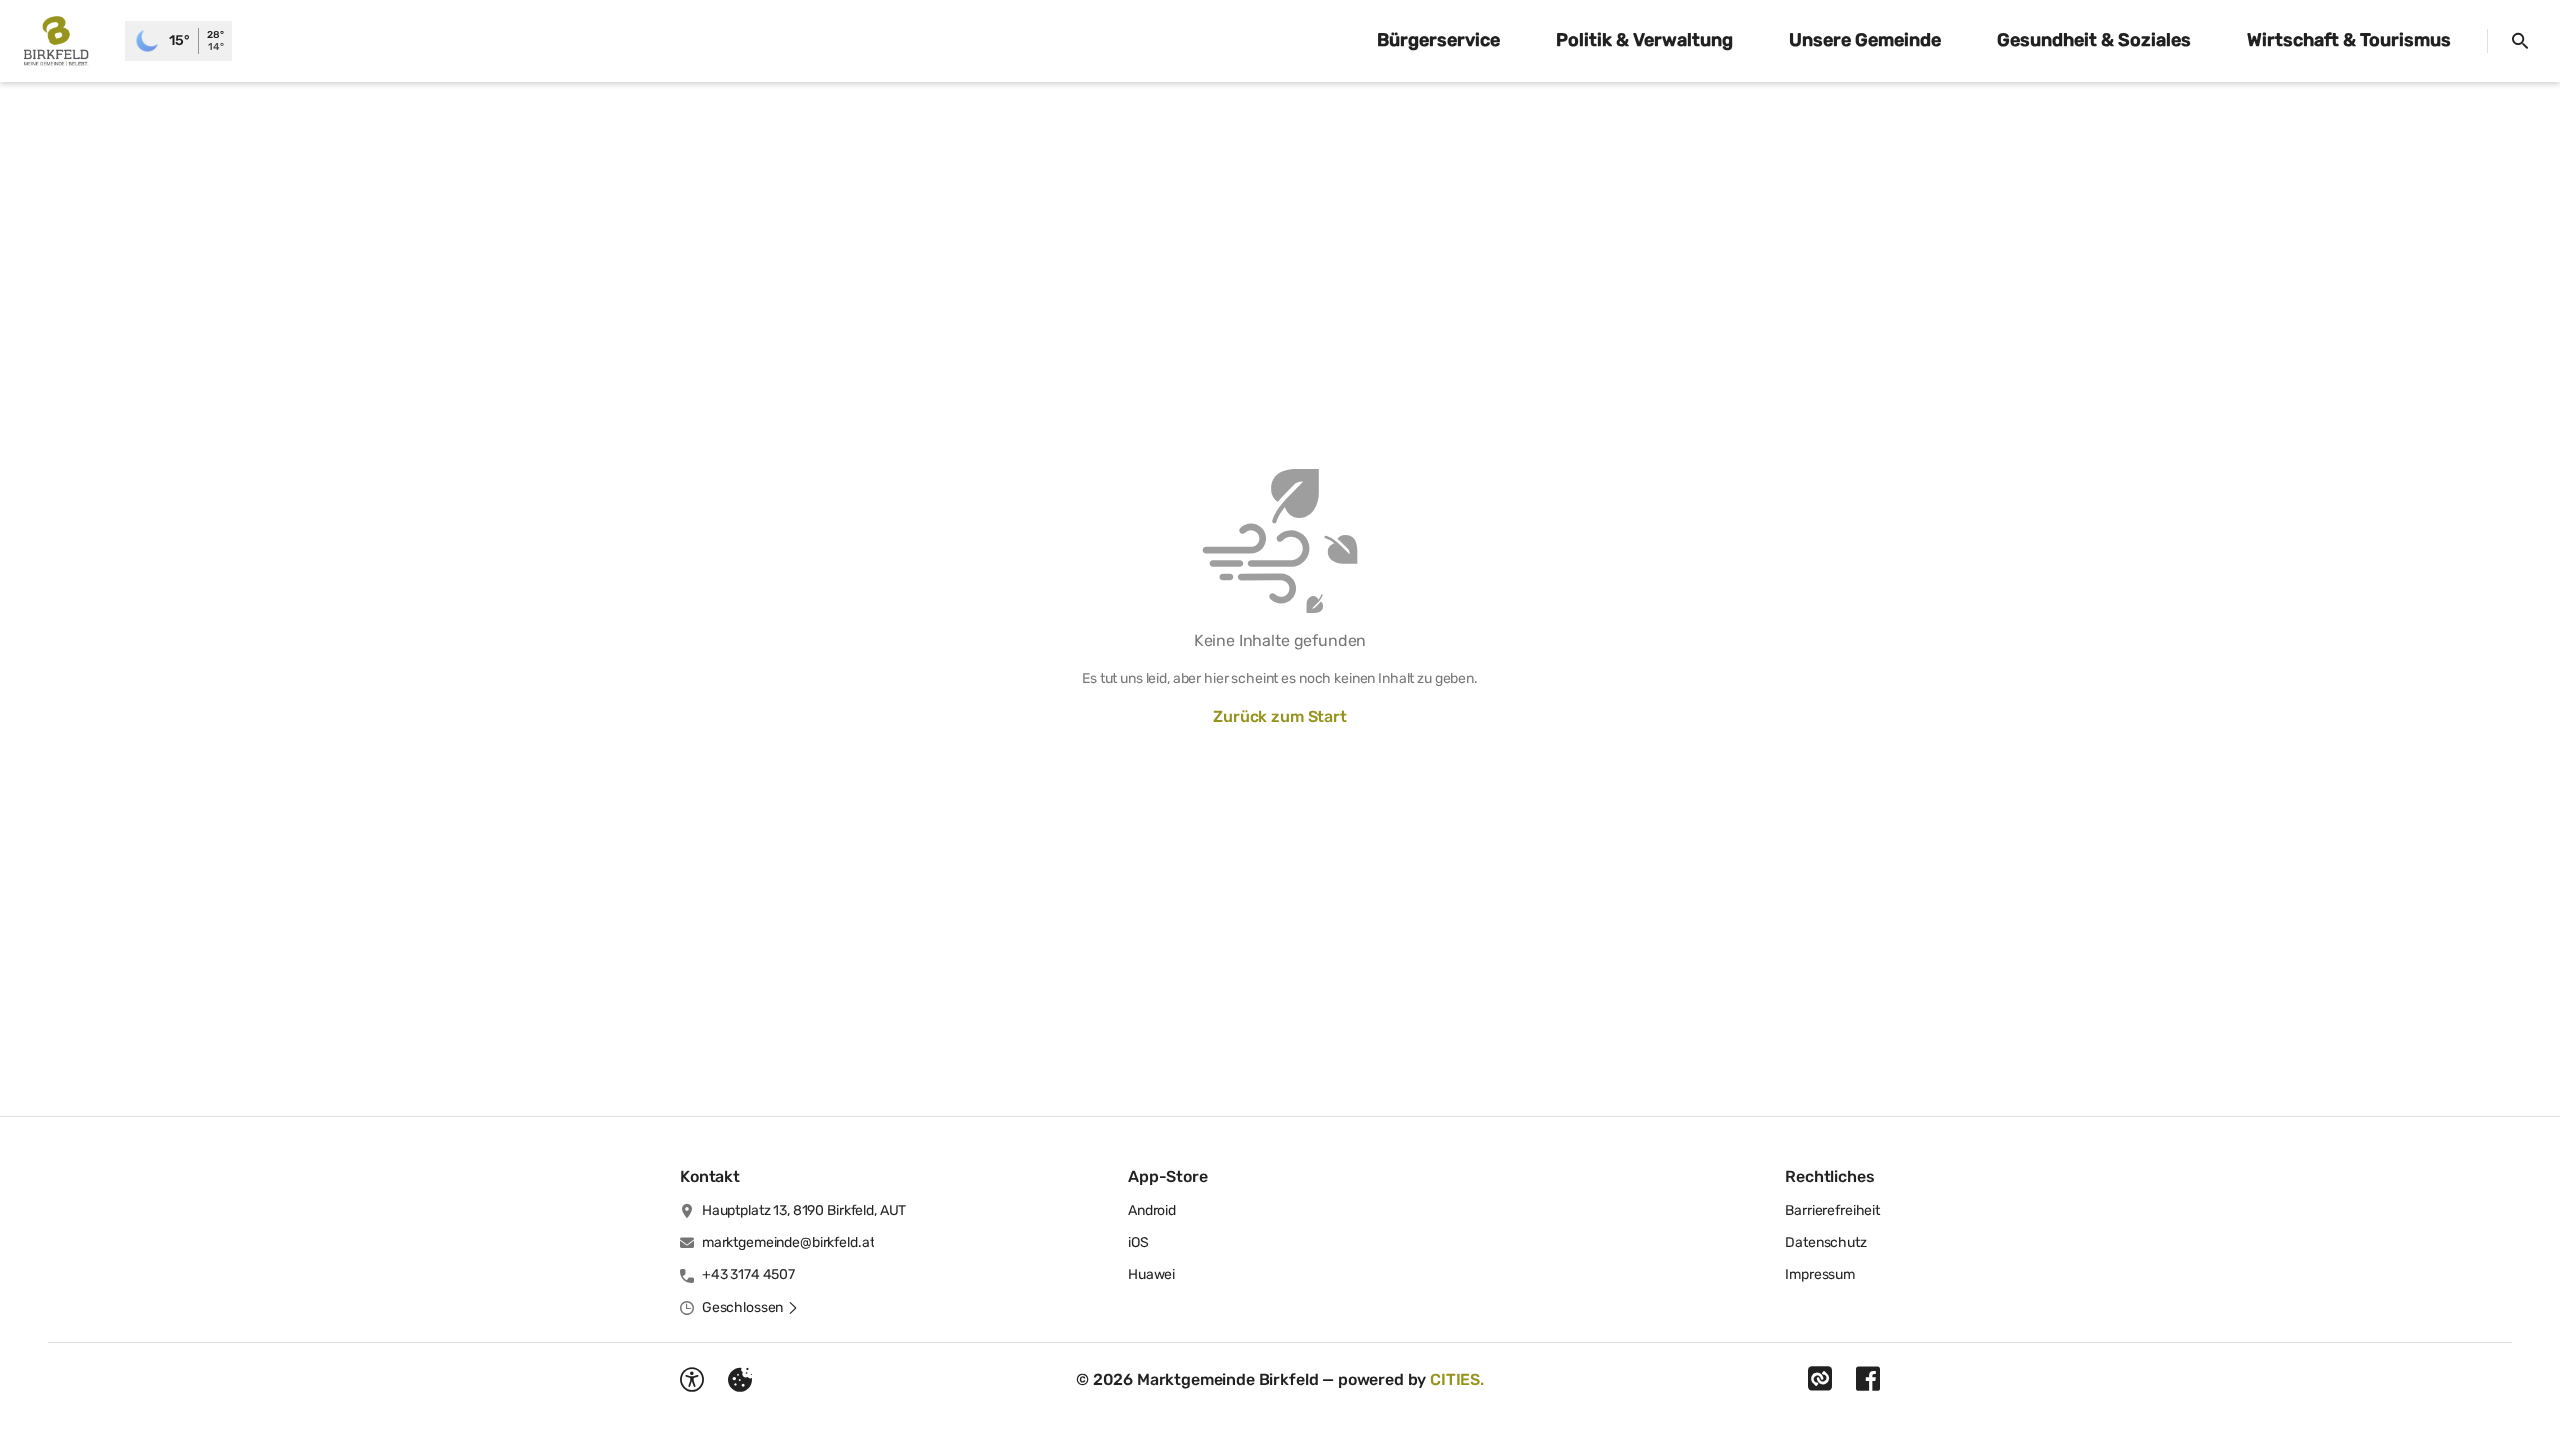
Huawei (1151, 1274)
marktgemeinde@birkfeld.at (788, 1242)
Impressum (1820, 1274)
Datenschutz (1825, 1242)
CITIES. (1457, 1379)
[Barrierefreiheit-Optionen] (692, 1380)
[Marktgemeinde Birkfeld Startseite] (62, 41)
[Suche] (2520, 41)
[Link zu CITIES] (1820, 1379)
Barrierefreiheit (1832, 1210)
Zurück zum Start (1279, 716)
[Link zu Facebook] (1868, 1379)
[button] (750, 1308)
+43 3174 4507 (748, 1274)
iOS (1138, 1242)
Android (1152, 1210)
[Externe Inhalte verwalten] (740, 1380)
